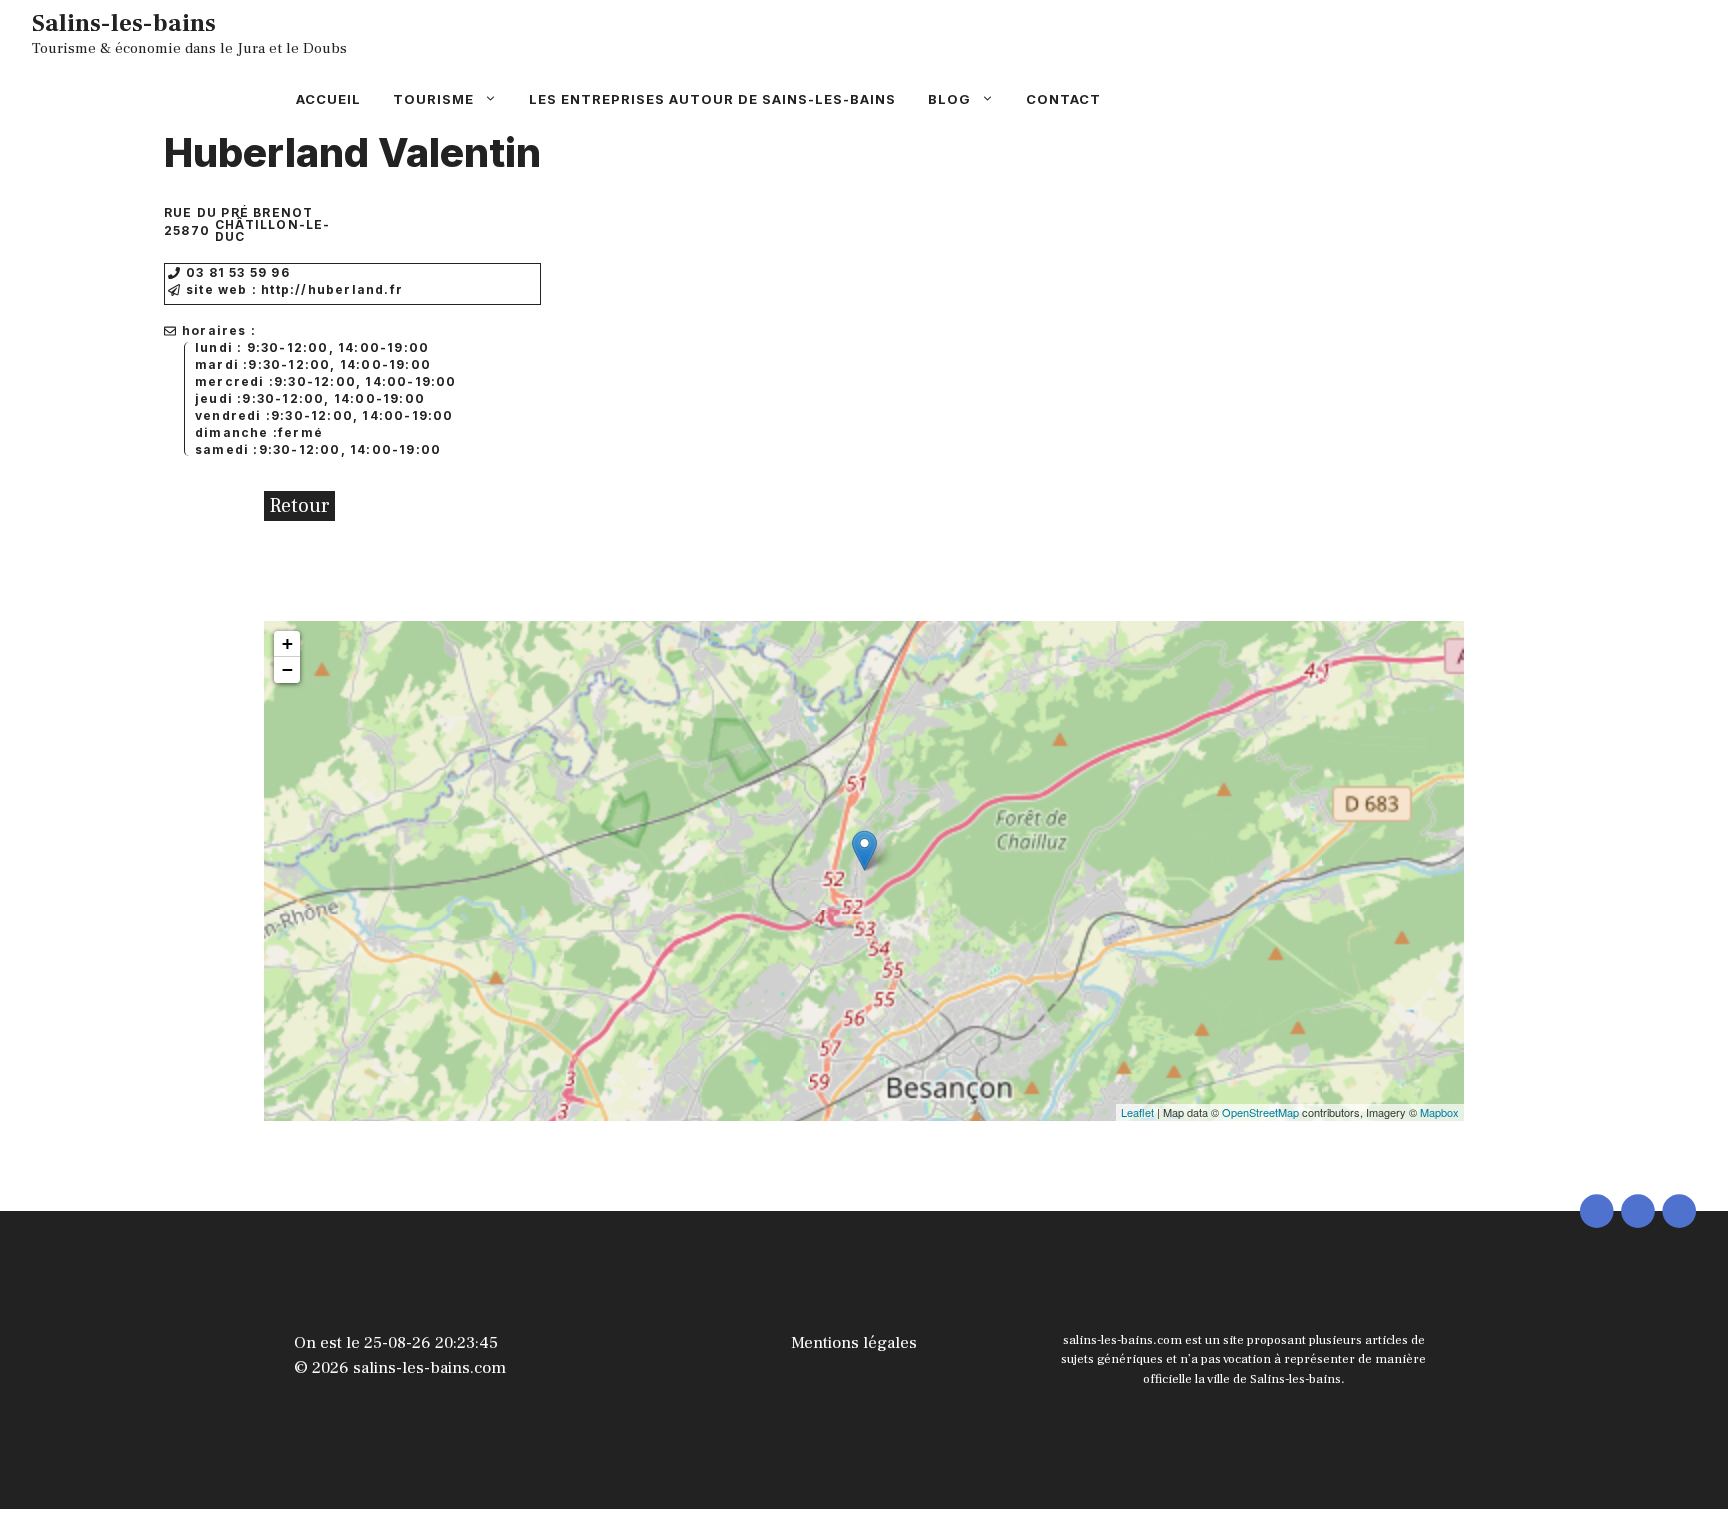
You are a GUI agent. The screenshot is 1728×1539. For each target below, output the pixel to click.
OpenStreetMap (1260, 1112)
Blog (949, 99)
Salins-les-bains (124, 23)
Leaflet (1137, 1112)
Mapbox (1439, 1112)
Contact (1063, 99)
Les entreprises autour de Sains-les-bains (712, 99)
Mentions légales (854, 1343)
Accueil (328, 99)
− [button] (287, 669)
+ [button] (287, 643)
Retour (299, 506)
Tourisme (433, 99)
